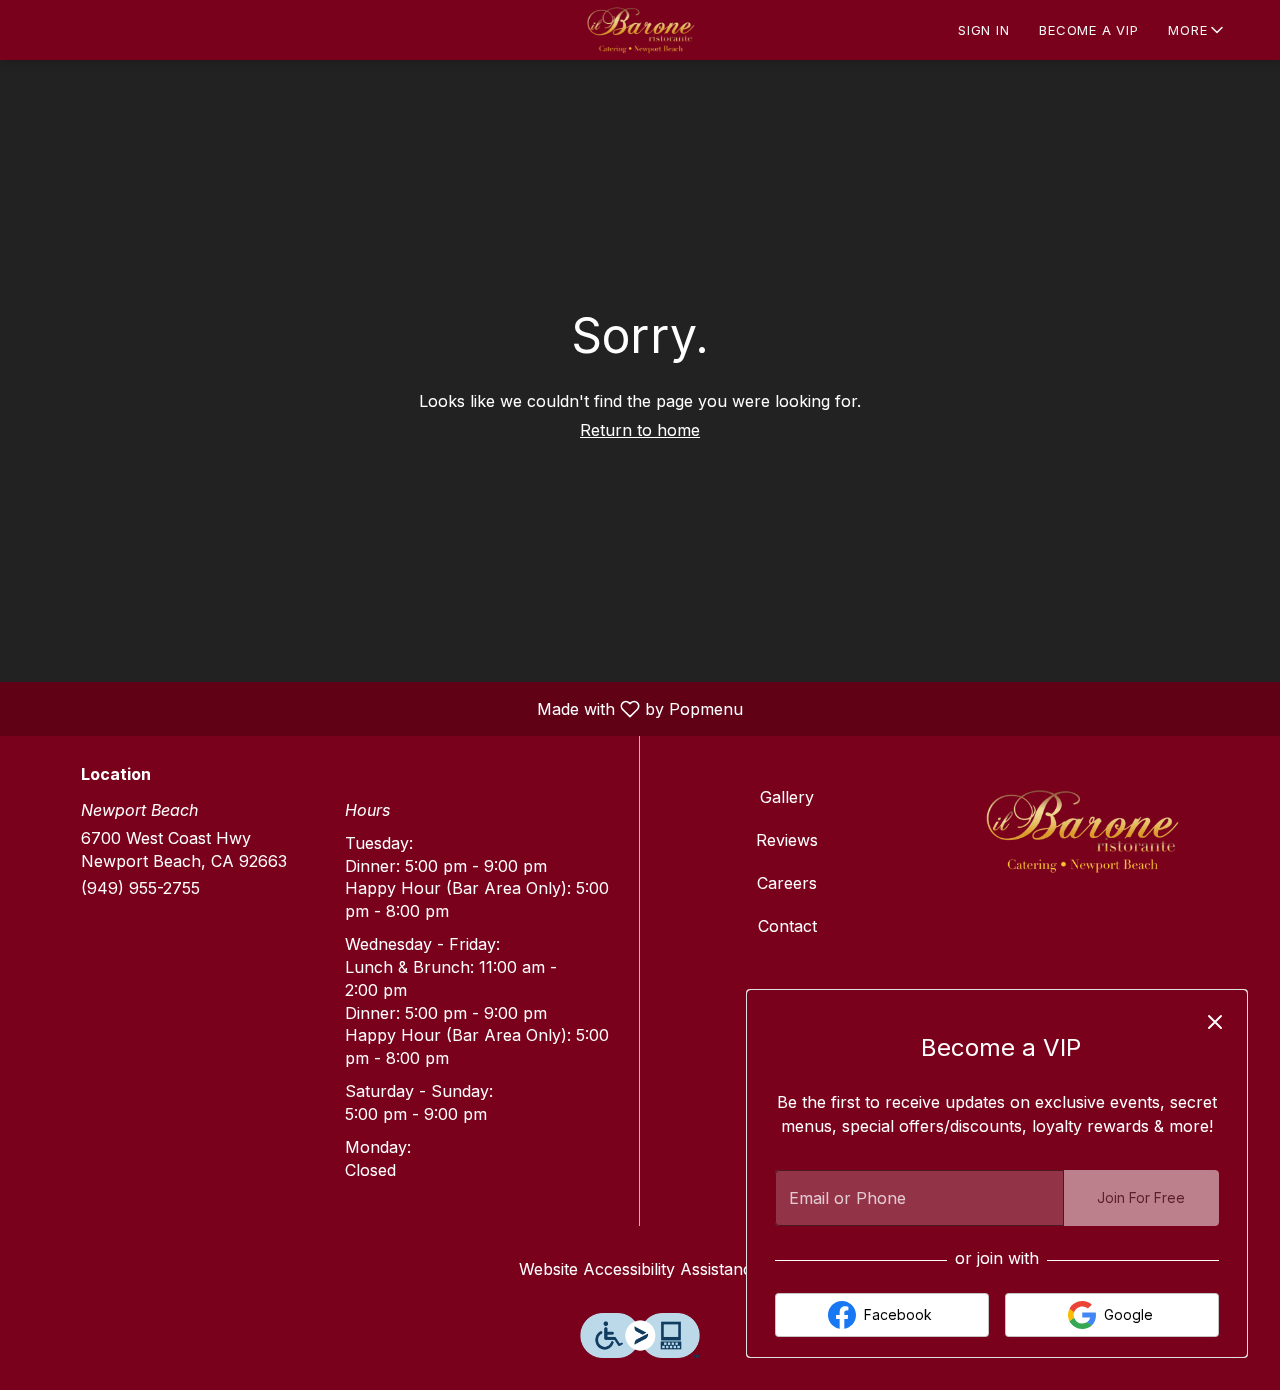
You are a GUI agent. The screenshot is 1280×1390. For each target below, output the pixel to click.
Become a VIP (1088, 30)
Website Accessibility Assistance (640, 1269)
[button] (1197, 30)
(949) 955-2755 (140, 888)
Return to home (640, 430)
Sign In (983, 30)
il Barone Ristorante (1082, 831)
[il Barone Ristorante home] (640, 30)
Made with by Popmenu (379, 708)
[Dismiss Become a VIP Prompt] (1215, 1022)
